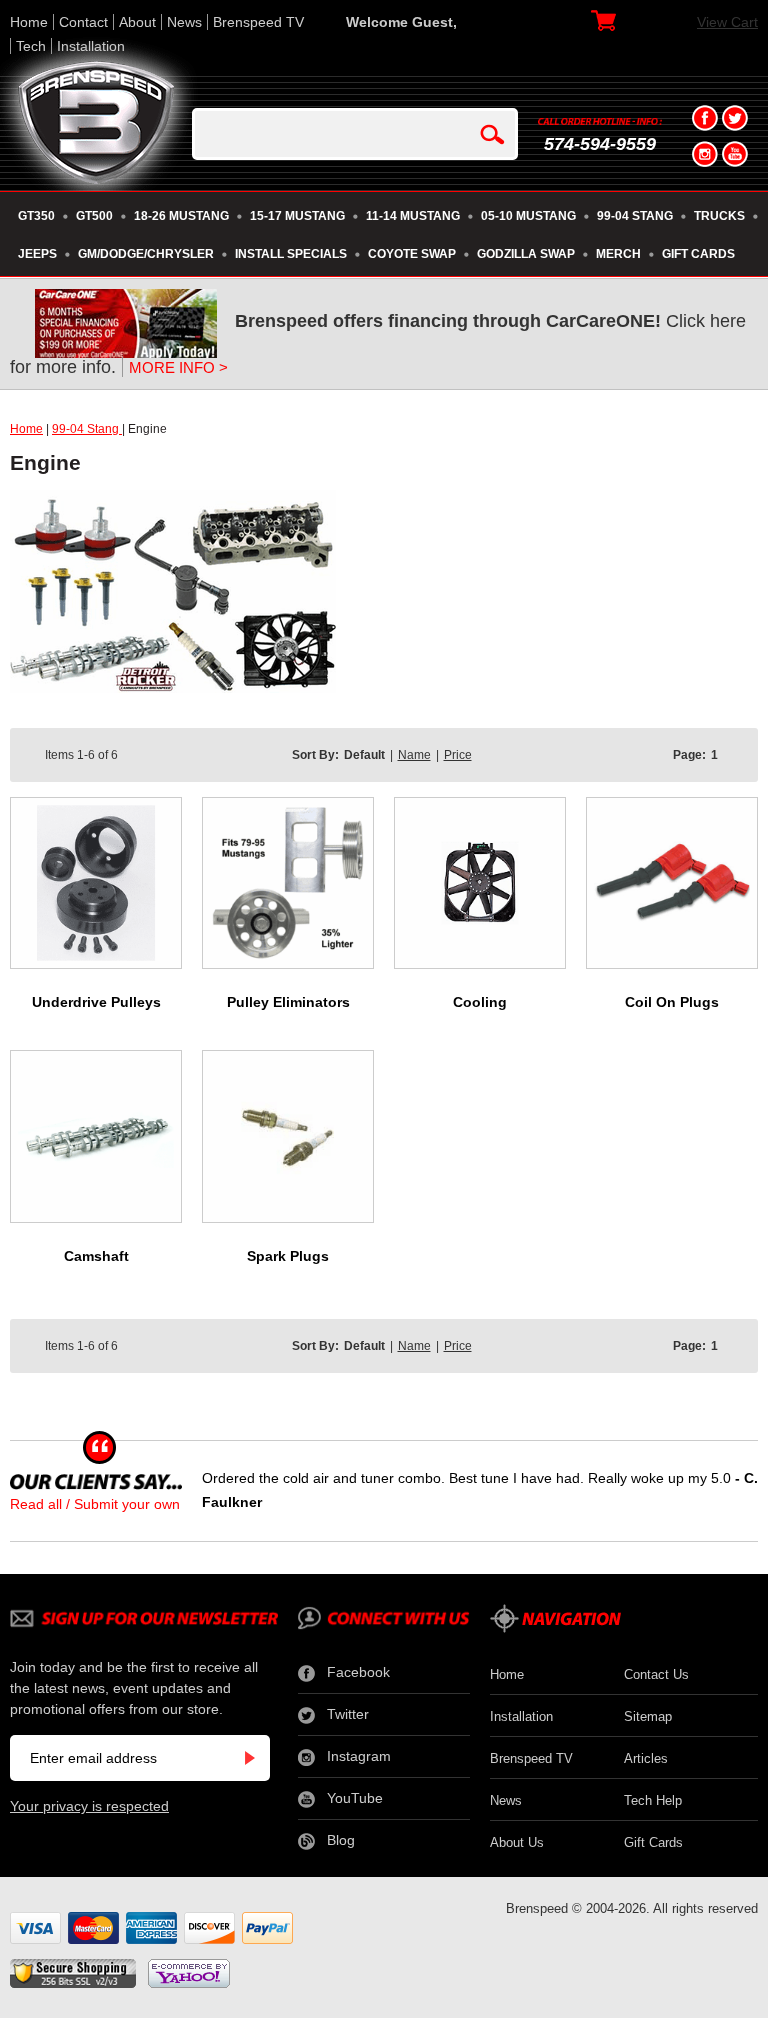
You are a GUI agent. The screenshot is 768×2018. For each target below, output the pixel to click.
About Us (517, 1842)
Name (414, 755)
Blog (341, 1840)
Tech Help (653, 1800)
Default (364, 755)
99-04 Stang (87, 429)
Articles (646, 1758)
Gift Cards (653, 1842)
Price (458, 755)
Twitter (348, 1714)
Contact (83, 22)
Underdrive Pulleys (96, 1002)
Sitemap (648, 1716)
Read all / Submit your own (95, 1504)
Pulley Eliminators (288, 1002)
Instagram (359, 1756)
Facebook (358, 1672)
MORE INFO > (178, 367)
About (137, 22)
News (184, 22)
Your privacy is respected (89, 1806)
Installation (91, 46)
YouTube (355, 1798)
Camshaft (96, 1256)
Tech (31, 46)
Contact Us (656, 1674)
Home (29, 22)
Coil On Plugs (672, 1002)
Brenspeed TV (258, 22)
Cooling (480, 1002)
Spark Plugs (288, 1256)
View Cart (727, 22)
